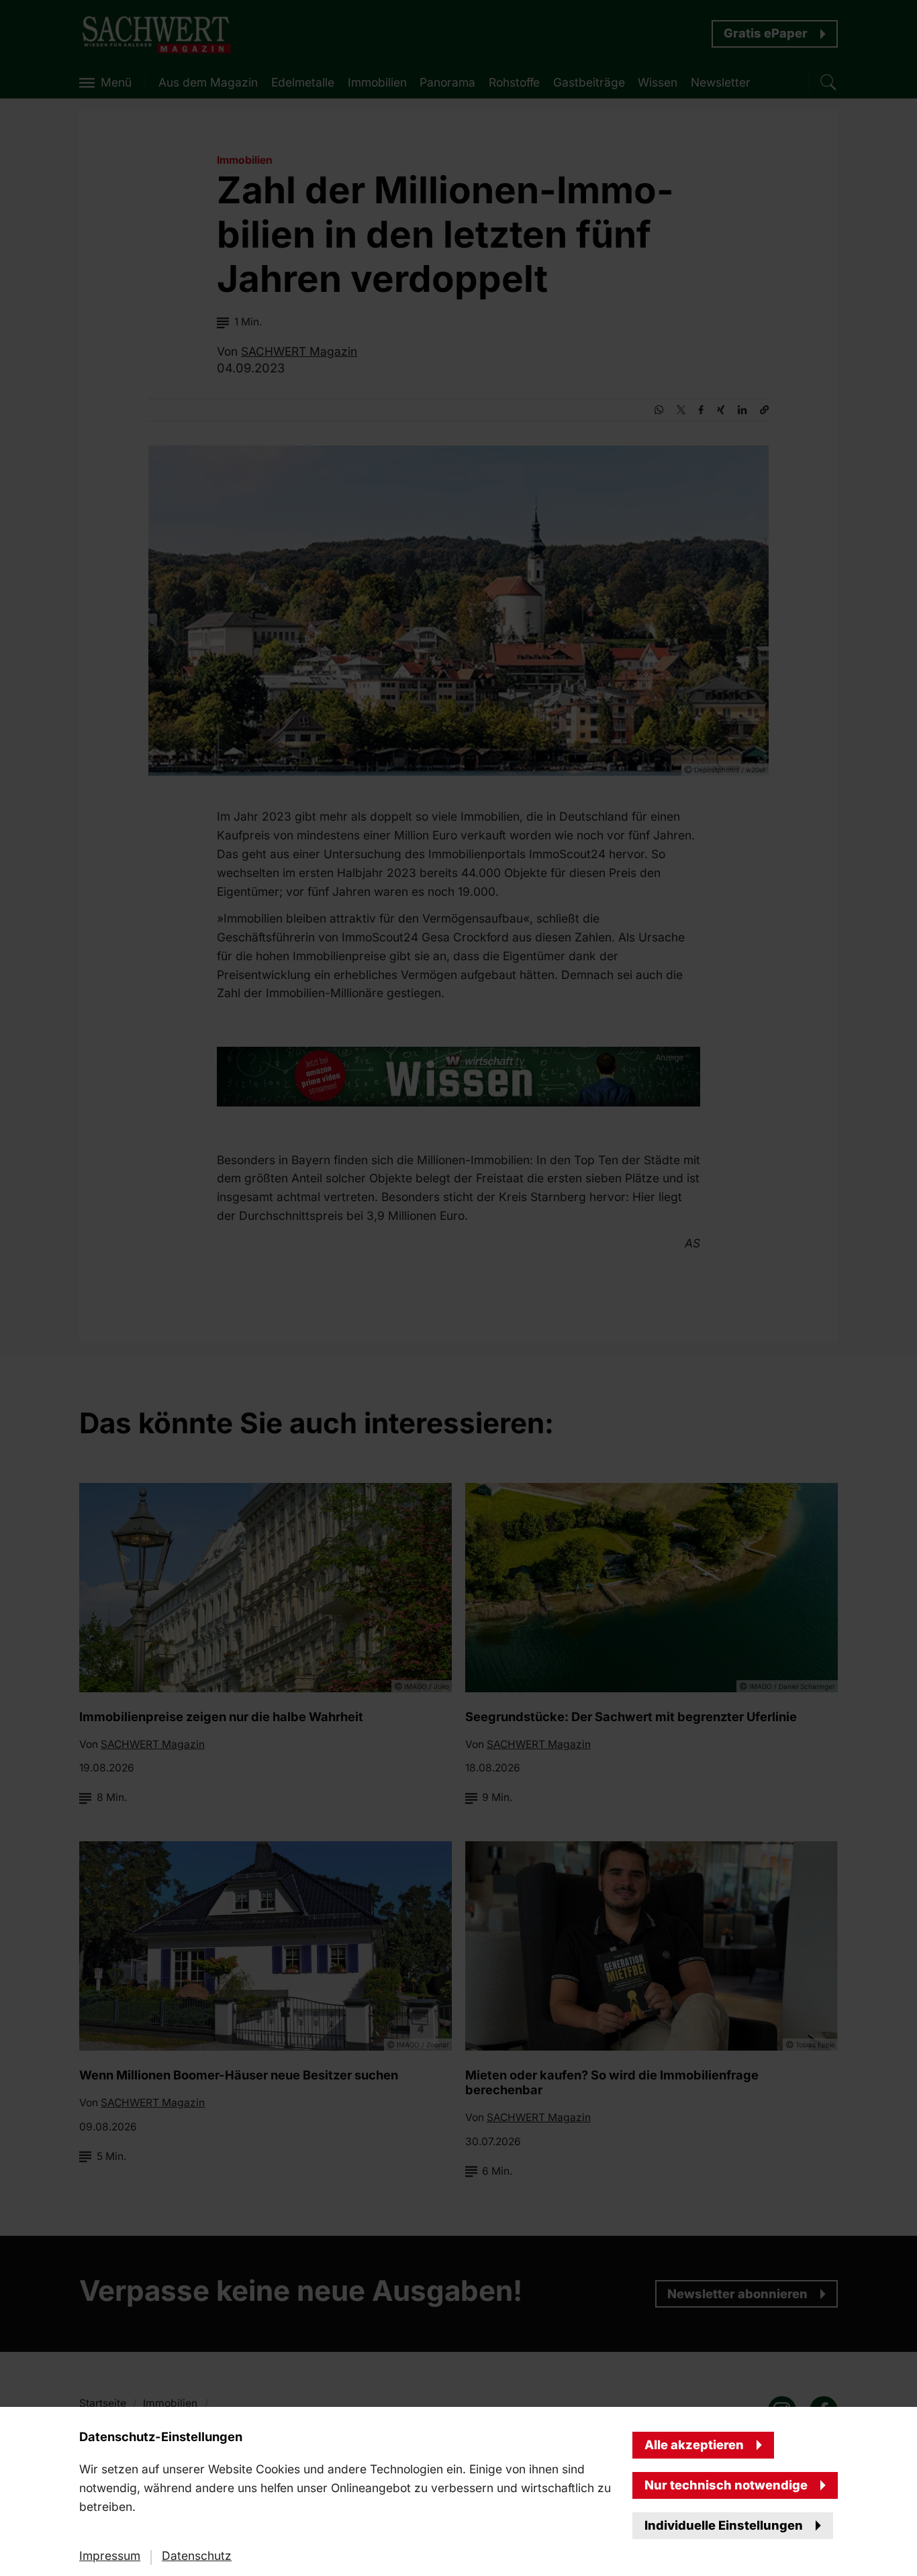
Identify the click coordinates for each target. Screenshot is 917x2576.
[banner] (458, 1288)
